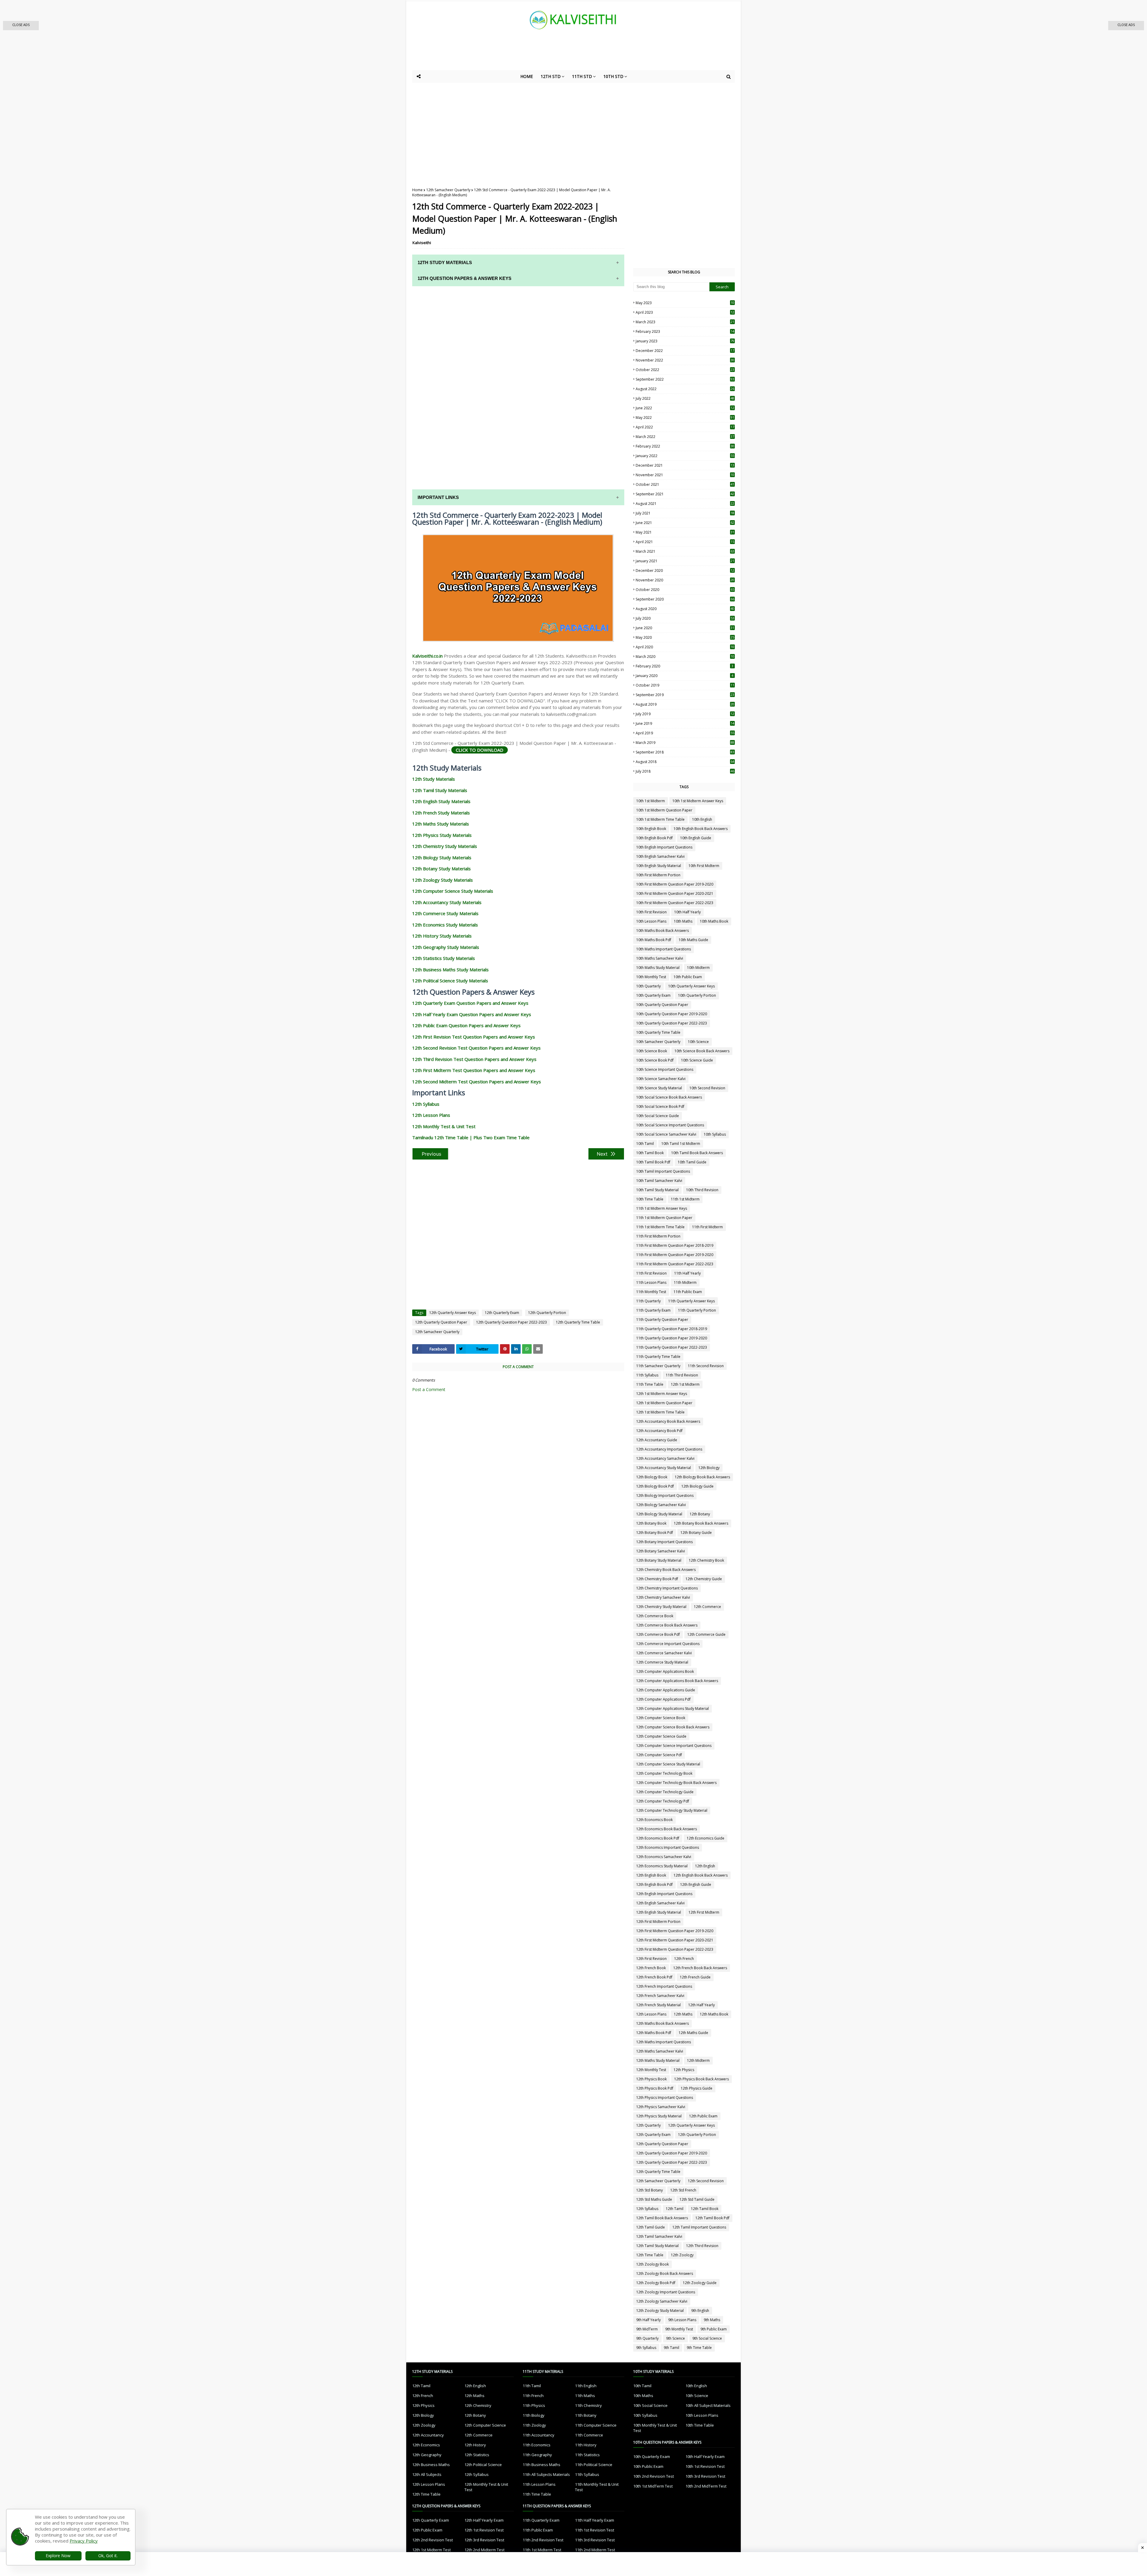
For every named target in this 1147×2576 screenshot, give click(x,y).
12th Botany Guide (696, 1533)
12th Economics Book (654, 1820)
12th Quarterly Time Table (578, 1322)
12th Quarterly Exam (502, 1313)
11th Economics (537, 2445)
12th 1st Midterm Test (431, 2550)
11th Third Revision (682, 1375)
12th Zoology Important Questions (666, 2292)
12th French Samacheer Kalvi (660, 1996)
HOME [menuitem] (527, 76)
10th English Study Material (659, 866)
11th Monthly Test (651, 1292)
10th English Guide (696, 838)
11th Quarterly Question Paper (662, 1320)
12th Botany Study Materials (441, 869)
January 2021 (685, 561)
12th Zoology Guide (700, 2283)
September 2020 (685, 599)
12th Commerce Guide (706, 1634)
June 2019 (685, 723)
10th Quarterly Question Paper (662, 1005)
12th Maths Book (714, 2014)
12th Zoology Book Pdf (656, 2283)
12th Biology (709, 1468)
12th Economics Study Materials (445, 925)
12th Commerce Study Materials (445, 913)
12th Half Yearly (701, 2005)
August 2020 (685, 609)
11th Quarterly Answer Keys (691, 1301)
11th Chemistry (588, 2405)
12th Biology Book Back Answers (702, 1477)
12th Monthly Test (651, 2070)
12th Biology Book (652, 1477)
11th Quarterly (648, 1301)
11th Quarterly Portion (697, 1310)
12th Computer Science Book (661, 1718)
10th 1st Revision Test (705, 2466)
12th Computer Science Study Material (668, 1764)
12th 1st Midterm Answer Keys (662, 1394)
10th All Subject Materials (708, 2405)
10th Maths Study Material (658, 968)
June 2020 (685, 628)
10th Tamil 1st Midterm (681, 1144)
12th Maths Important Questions (664, 2042)
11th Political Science (594, 2465)
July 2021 (685, 513)
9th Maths (712, 2320)
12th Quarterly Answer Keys (453, 1313)
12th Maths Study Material (658, 2060)
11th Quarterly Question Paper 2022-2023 (672, 1347)
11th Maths (585, 2396)
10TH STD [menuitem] (613, 76)
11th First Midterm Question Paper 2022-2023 (675, 1264)
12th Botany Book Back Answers (701, 1523)
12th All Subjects (427, 2474)
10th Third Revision (702, 1190)
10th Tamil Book (650, 1153)
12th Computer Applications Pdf (663, 1699)
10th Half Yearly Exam (705, 2456)
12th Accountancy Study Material (664, 1468)
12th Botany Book (651, 1523)
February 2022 (685, 446)
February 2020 (684, 666)
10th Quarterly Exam (653, 995)
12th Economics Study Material (662, 1866)
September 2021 (685, 494)
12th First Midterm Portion (658, 1922)
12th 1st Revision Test (484, 2530)
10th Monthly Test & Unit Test (655, 2428)
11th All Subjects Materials (546, 2474)
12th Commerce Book (655, 1616)
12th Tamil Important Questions (699, 2227)
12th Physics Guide (697, 2088)
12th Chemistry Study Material (661, 1607)
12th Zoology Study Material (660, 2311)
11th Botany (586, 2415)
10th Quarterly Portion (697, 995)
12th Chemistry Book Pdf (657, 1579)
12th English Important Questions (664, 1894)
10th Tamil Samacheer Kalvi (659, 1181)
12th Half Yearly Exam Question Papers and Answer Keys (472, 1014)
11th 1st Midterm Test (542, 2550)
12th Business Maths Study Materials (450, 970)
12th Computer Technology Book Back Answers (676, 1783)
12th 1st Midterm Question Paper (664, 1403)
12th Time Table (650, 2255)
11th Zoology (534, 2425)
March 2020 (685, 657)
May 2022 (685, 418)
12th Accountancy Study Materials (447, 902)
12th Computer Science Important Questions (674, 1746)
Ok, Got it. (108, 2556)
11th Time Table (650, 1384)
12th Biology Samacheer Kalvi (661, 1505)
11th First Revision (651, 1273)
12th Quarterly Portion (547, 1313)
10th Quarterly (648, 986)
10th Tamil (645, 1144)
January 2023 (685, 341)
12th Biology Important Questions (665, 1495)
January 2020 (684, 676)
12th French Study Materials (441, 813)
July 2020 (685, 618)
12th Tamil (675, 2209)
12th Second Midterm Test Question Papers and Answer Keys (477, 1082)
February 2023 (685, 331)
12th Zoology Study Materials (443, 880)
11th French (533, 2396)
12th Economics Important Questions (668, 1847)
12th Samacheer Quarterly (448, 190)
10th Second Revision (707, 1088)
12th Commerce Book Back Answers (667, 1625)
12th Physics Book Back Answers (701, 2079)
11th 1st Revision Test (595, 2530)
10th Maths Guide (693, 940)
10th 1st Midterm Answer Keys (698, 801)
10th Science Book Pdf (655, 1060)
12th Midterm (698, 2060)
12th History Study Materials (442, 936)
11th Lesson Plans (651, 1282)
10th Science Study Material (659, 1088)
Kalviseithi (422, 243)
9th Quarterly (647, 2338)
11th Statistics (587, 2455)
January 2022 (685, 456)
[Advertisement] (559, 54)
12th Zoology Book (653, 2264)
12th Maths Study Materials (441, 824)
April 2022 (685, 427)
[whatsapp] (527, 1349)
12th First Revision (651, 1959)
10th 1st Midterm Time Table (660, 819)
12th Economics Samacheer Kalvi (664, 1857)
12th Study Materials (434, 779)
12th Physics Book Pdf (655, 2088)
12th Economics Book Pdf (658, 1838)
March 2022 (685, 437)
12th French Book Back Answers (700, 1968)
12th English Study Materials (441, 801)
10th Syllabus (715, 1134)
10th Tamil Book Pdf (653, 1162)
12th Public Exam (703, 2116)
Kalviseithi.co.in (427, 656)
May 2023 (685, 303)
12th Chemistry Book (706, 1560)
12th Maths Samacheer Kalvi (660, 2051)
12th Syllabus (426, 1104)
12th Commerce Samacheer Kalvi (664, 1653)
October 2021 (685, 484)
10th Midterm (698, 968)
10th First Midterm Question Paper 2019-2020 (675, 884)
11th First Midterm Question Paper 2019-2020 (675, 1255)
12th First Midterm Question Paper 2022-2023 (675, 1949)
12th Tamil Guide (651, 2227)
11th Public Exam (688, 1292)
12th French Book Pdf (654, 1977)
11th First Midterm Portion (658, 1236)
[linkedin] (516, 1349)
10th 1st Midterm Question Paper (664, 810)
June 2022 (685, 408)
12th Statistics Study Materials (444, 958)
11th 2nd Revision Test (543, 2540)
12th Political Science (483, 2465)
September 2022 (685, 379)
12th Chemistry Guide (704, 1579)
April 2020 (685, 647)
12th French (684, 1959)
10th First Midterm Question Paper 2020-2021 (675, 893)
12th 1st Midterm (685, 1384)
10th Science (698, 1042)
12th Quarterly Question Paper (441, 1322)
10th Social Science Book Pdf (660, 1106)
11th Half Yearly (687, 1273)
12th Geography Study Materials (446, 947)
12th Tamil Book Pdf (712, 2218)
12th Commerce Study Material (662, 1662)
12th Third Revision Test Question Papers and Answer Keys (474, 1059)
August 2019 (685, 704)
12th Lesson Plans (431, 1115)
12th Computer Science (485, 2425)
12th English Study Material (659, 1912)
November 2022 (685, 360)
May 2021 (685, 532)
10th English (702, 819)
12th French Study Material (658, 2005)
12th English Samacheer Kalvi (660, 1903)
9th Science (676, 2338)
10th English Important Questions (664, 847)
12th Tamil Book (705, 2209)
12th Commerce (707, 1607)
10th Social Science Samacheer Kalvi (666, 1134)
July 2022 (685, 398)
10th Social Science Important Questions (670, 1125)
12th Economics (426, 2445)
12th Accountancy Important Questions (669, 1449)
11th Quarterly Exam (653, 1310)
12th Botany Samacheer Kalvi (661, 1551)
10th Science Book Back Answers (702, 1051)
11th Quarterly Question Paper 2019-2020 (672, 1338)
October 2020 (685, 590)
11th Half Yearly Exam (595, 2520)
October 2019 (685, 685)
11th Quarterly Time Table (658, 1357)
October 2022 (685, 370)
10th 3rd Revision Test (705, 2476)
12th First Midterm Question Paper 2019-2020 (675, 1931)
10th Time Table (650, 1199)
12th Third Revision (702, 2246)
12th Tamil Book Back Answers (662, 2218)
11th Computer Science (596, 2425)
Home (417, 190)
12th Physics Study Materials (442, 835)
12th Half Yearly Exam (484, 2520)
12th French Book (651, 1968)
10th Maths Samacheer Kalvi (660, 958)
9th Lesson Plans (682, 2320)
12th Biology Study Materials (442, 857)
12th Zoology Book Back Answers (665, 2273)
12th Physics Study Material (659, 2116)
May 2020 (685, 637)
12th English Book (651, 1875)
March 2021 (685, 551)
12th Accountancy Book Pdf (659, 1431)
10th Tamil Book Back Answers (697, 1153)
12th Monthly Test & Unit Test (444, 1126)
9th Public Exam (714, 2329)
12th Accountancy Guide (657, 1440)
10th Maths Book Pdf (654, 940)
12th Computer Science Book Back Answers (673, 1727)
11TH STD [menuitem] (582, 76)
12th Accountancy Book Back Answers (668, 1421)
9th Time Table (699, 2348)
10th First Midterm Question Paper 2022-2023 (675, 903)
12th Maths (683, 2014)
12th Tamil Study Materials (440, 790)
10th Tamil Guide (692, 1162)
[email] (538, 1349)
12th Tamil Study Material (657, 2246)
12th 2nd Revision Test (433, 2540)
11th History (586, 2445)
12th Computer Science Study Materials (453, 891)
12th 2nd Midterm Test (484, 2550)
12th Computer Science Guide (661, 1736)
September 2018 (685, 752)
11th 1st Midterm (685, 1199)
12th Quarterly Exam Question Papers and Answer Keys (470, 1003)
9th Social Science (707, 2338)
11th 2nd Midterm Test (595, 2550)
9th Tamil (671, 2348)
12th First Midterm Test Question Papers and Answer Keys (474, 1070)
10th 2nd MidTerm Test (706, 2486)
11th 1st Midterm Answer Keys (662, 1208)
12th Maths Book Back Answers (663, 2023)
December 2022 (685, 351)
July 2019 (685, 714)
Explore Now (58, 2556)
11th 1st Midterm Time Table (660, 1227)
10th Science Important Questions (665, 1069)
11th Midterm (685, 1282)
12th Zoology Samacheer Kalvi (662, 2301)
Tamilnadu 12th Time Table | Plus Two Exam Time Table (471, 1137)
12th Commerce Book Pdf (658, 1634)
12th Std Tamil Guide (697, 2199)
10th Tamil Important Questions (663, 1171)
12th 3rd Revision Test (484, 2540)
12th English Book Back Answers (701, 1875)
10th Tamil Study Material (657, 1190)
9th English (700, 2311)
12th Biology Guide (697, 1486)
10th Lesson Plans (651, 921)
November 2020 (685, 580)
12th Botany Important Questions (664, 1542)
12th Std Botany (650, 2190)
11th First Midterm (707, 1227)
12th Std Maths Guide (654, 2199)
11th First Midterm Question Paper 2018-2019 (675, 1245)
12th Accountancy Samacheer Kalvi (665, 1458)
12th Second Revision (706, 2181)
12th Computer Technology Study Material (672, 1810)
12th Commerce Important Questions (668, 1644)
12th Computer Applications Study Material (673, 1709)
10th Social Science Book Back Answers (669, 1097)
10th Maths (683, 921)
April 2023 (685, 312)
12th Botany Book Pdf (655, 1533)
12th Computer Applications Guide (666, 1690)
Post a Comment (429, 1389)
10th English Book (651, 829)
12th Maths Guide (693, 2033)
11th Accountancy (539, 2435)
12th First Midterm (704, 1912)
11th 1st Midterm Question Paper (664, 1218)
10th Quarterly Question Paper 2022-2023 (672, 1023)
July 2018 (685, 771)
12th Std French (683, 2190)
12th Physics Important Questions (665, 2098)
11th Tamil (532, 2386)
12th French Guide (695, 1977)
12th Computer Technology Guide (665, 1792)
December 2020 (685, 571)
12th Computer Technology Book (664, 1773)
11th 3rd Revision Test (595, 2540)
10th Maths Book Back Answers (663, 931)
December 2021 (685, 465)
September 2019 (685, 695)
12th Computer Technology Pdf (663, 1801)
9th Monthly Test (679, 2329)
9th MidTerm (647, 2329)
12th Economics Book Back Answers (667, 1829)
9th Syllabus (646, 2348)
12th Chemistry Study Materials (445, 846)
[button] (21, 26)
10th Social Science (650, 2405)
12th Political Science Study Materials (450, 981)
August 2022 (685, 389)
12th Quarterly (648, 2125)
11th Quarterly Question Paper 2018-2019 (672, 1329)
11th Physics (534, 2405)
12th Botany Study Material (659, 1560)
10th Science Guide (697, 1060)
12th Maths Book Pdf (654, 2033)
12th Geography (427, 2455)
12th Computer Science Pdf (659, 1755)
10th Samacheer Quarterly (658, 1042)
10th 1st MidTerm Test (653, 2486)
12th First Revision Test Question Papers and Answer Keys (474, 1037)
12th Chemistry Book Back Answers (666, 1570)
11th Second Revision (706, 1366)
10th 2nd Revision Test (654, 2476)
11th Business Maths (542, 2465)
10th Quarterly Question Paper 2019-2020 (672, 1014)
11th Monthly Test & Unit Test (597, 2487)
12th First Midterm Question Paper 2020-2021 (675, 1940)
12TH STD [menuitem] (551, 76)
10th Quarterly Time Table (658, 1032)
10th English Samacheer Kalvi (660, 856)
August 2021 (685, 504)
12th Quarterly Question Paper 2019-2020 (672, 2153)
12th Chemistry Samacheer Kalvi (663, 1597)
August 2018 (685, 762)
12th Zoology (682, 2255)
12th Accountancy (428, 2435)
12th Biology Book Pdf (655, 1486)
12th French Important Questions (664, 1986)
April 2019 (685, 733)
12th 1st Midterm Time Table (660, 1412)
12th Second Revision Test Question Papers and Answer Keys (476, 1048)
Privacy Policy (84, 2541)
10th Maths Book (714, 921)
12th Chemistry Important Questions (667, 1588)
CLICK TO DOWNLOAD (480, 750)
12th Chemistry (478, 2405)
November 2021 (685, 475)
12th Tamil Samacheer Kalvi (659, 2236)
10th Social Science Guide (658, 1116)
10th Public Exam (688, 977)
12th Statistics (477, 2455)
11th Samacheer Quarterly (658, 1366)
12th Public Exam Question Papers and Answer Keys (466, 1025)
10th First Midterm (704, 866)
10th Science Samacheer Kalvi (661, 1079)
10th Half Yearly (687, 912)
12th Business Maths (431, 2465)
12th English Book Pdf (654, 1884)
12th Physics (684, 2070)
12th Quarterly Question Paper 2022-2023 (512, 1322)
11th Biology (534, 2415)
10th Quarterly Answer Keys (691, 986)
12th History (475, 2445)
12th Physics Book (651, 2079)
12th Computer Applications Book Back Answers (677, 1681)
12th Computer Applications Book (665, 1671)
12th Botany (700, 1514)
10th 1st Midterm (651, 801)
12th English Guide (696, 1884)
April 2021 (685, 542)
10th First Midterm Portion (658, 875)
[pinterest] (505, 1349)
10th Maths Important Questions (664, 949)
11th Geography (537, 2455)
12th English (705, 1866)
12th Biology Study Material (659, 1514)
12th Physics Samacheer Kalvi (661, 2107)
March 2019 (685, 743)
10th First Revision (651, 912)
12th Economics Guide (706, 1838)
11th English (586, 2386)
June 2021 (685, 523)
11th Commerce (589, 2435)
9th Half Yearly (648, 2320)
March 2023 (685, 322)
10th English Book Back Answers (701, 829)
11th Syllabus (647, 1375)
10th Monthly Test (651, 977)
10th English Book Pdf (654, 838)
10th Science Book (652, 1051)
